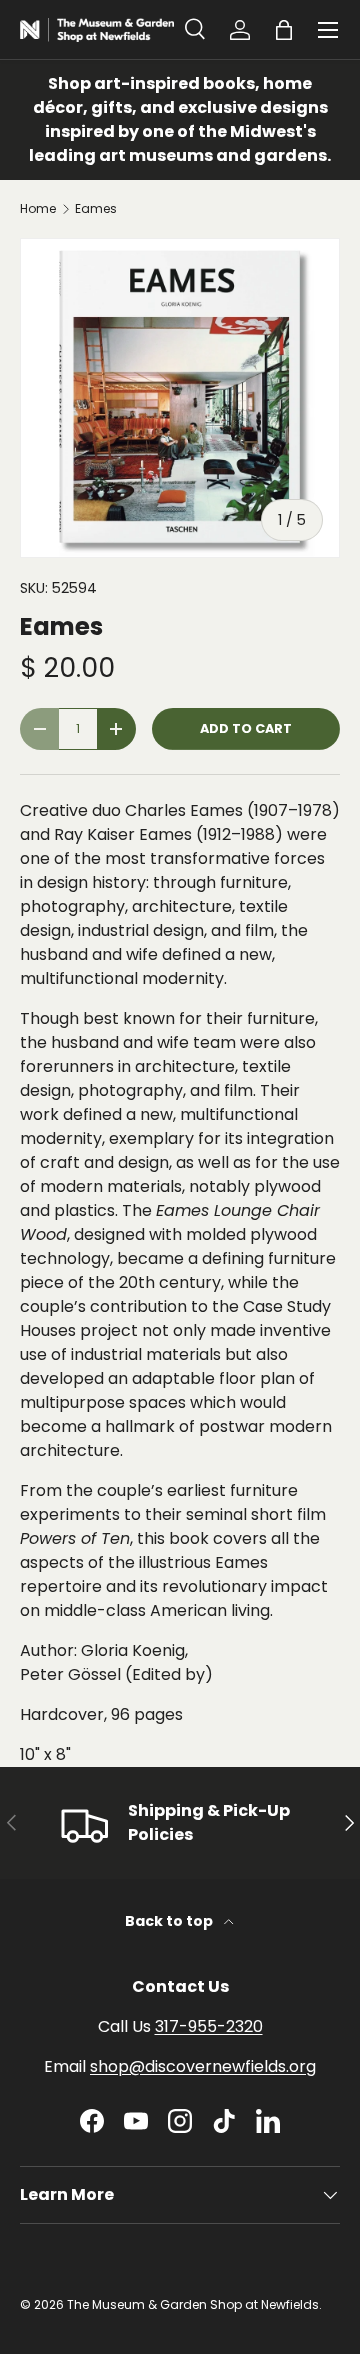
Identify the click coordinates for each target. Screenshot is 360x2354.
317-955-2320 (209, 2026)
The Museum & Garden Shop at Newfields (193, 2304)
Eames (96, 209)
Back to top (170, 1921)
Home (38, 209)
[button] (284, 30)
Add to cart (246, 728)
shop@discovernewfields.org (203, 2066)
